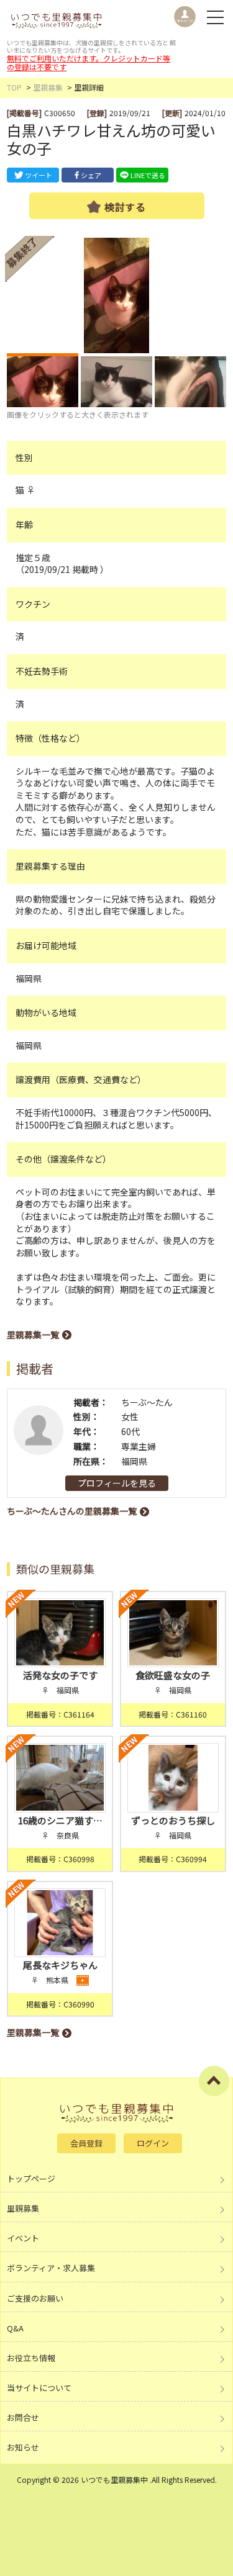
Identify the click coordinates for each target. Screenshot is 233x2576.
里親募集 (48, 87)
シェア (91, 175)
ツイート (39, 175)
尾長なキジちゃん (60, 1965)
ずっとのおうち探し (173, 1820)
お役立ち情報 (31, 2358)
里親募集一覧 (33, 1335)
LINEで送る (148, 175)
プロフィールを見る (117, 1483)
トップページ (31, 2178)
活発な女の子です (60, 1675)
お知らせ (23, 2447)
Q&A (15, 2328)
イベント (23, 2238)
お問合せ (23, 2417)
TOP (14, 87)
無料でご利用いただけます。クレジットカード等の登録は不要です (89, 62)
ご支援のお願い (35, 2298)
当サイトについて (39, 2388)
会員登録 (86, 2143)
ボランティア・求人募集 (51, 2268)
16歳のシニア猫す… (60, 1820)
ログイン (153, 2143)
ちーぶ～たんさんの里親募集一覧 (72, 1511)
